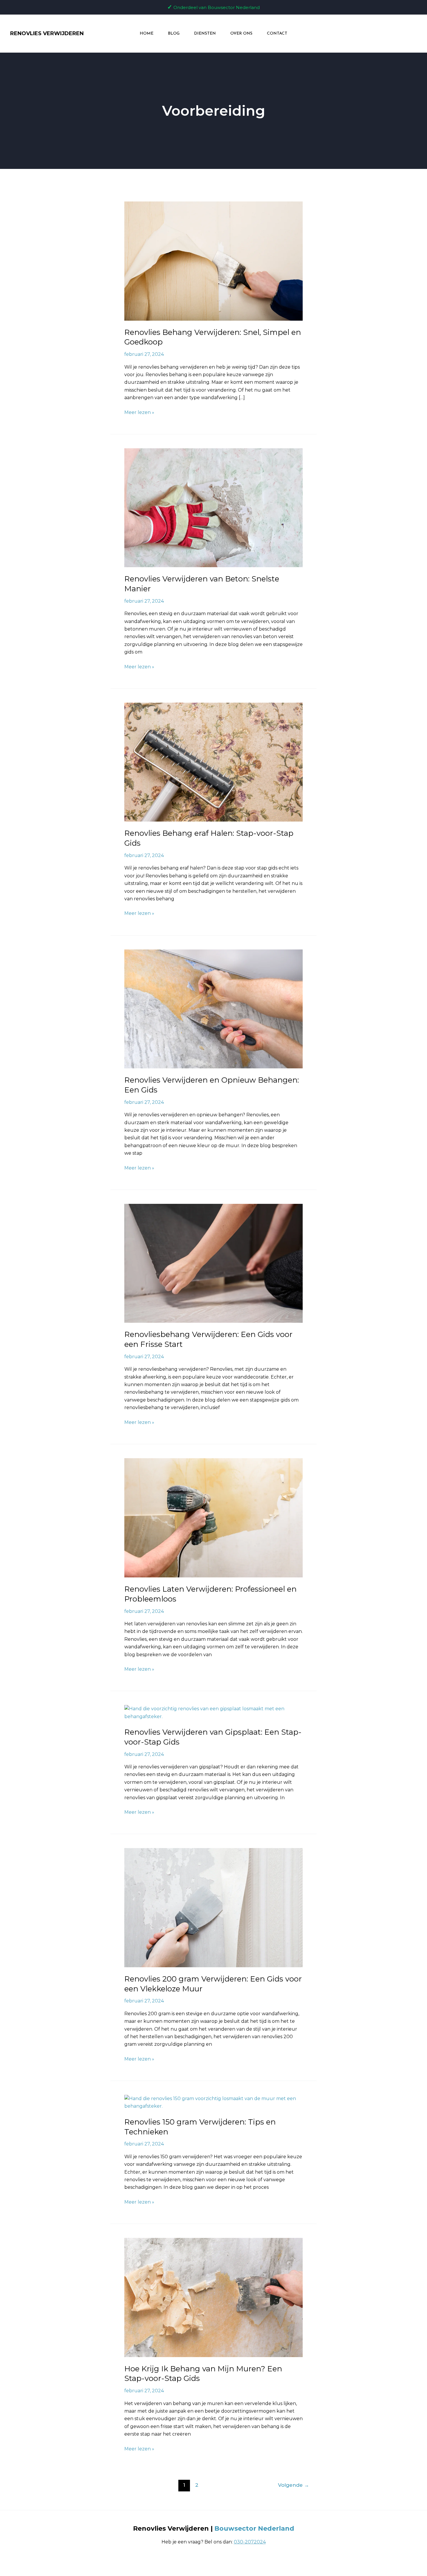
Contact (277, 34)
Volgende (294, 2485)
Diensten (205, 34)
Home (147, 34)
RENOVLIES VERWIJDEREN (47, 33)
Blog (174, 34)
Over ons (241, 34)
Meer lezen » (139, 412)
